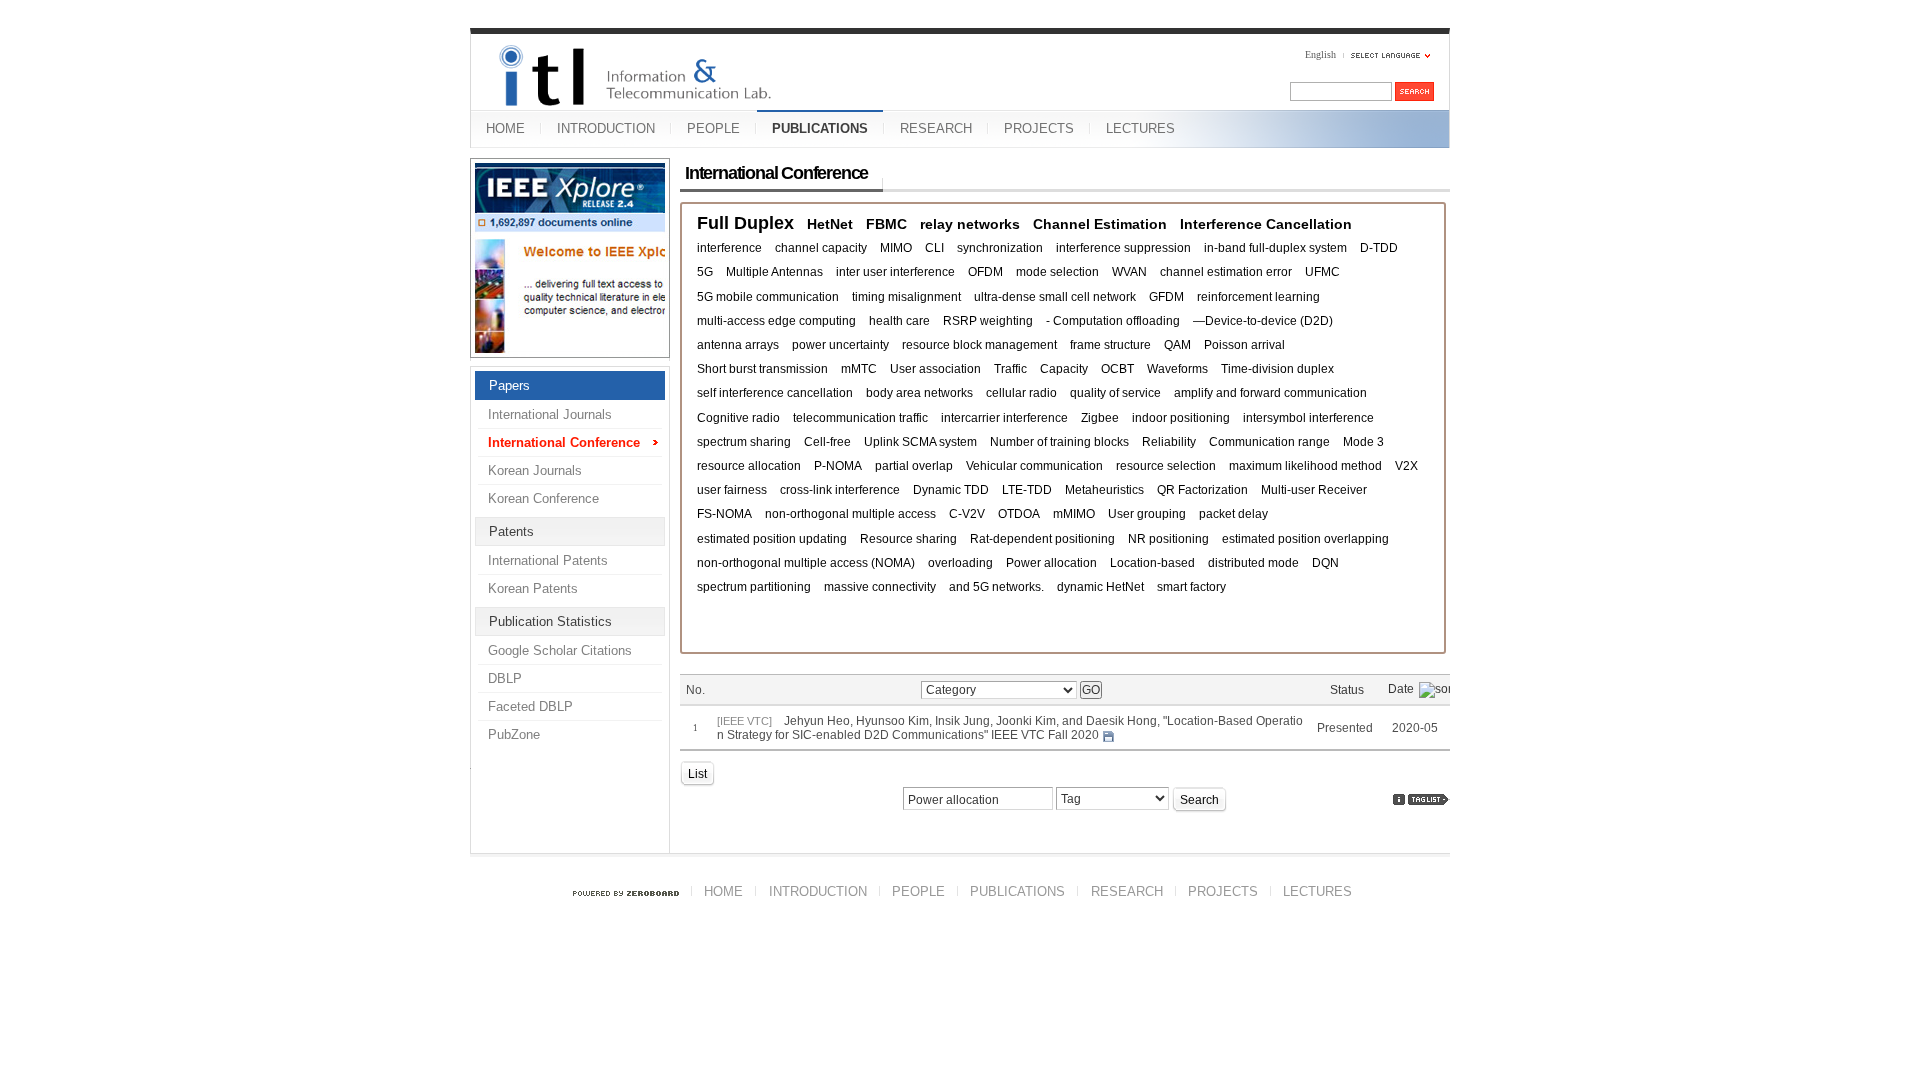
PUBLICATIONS (820, 128)
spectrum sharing (744, 442)
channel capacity (821, 248)
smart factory (1191, 587)
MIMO (896, 248)
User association (935, 369)
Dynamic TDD (951, 490)
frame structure (1110, 345)
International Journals (550, 414)
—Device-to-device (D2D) (1263, 321)
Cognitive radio (738, 418)
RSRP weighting (988, 321)
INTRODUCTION (606, 128)
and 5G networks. (996, 587)
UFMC (1322, 272)
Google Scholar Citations (560, 650)
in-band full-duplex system (1275, 248)
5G (705, 272)
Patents (511, 531)
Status (1347, 690)
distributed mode (1253, 563)
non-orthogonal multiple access (850, 514)
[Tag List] (1429, 799)
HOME (505, 128)
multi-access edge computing (776, 321)
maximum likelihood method (1305, 466)
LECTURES (1140, 128)
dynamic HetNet (1100, 587)
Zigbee (1100, 418)
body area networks (919, 393)
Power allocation (1051, 563)
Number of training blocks (1059, 442)
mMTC (859, 369)
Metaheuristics (1104, 490)
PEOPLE (713, 128)
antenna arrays (738, 345)
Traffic (1010, 369)
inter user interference (895, 272)
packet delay (1233, 514)
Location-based (1152, 563)
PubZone (514, 734)
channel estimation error (1226, 272)
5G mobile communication (768, 297)
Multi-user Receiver (1314, 490)
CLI (934, 248)
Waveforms (1177, 369)
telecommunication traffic (860, 418)
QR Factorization (1202, 490)
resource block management (979, 345)
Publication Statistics (550, 621)
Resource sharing (908, 539)
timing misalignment (906, 297)
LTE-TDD (1027, 490)
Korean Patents (533, 588)
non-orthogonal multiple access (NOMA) (806, 563)
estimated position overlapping (1305, 539)
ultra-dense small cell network (1055, 297)
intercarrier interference (1004, 418)
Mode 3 (1363, 442)
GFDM (1166, 297)
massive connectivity (880, 587)
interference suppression (1123, 248)
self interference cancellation (775, 393)
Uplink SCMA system (920, 442)
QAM (1177, 345)
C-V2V (967, 514)
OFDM (985, 272)
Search (1199, 800)
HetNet (830, 224)
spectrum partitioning (754, 587)
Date (1401, 689)
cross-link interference (840, 490)
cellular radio (1021, 393)
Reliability (1169, 442)
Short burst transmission (762, 369)
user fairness (732, 490)
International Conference (564, 442)
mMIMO (1074, 514)
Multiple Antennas (774, 272)
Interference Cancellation (1266, 224)
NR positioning (1168, 539)
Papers (509, 385)
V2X (1406, 466)
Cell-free (827, 442)
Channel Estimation (1100, 224)
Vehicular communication (1034, 466)
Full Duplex (745, 223)
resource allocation (749, 466)
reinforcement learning (1258, 297)
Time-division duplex (1277, 369)
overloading (960, 563)
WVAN (1129, 272)
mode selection (1057, 272)
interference (729, 248)
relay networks (970, 224)
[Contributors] (1399, 799)
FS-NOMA (724, 514)
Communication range (1269, 442)
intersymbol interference (1308, 418)
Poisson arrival (1244, 345)
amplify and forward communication (1270, 393)
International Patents (548, 560)
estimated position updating (772, 539)
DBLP (505, 678)
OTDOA (1019, 514)
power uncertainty (840, 345)
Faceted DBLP (530, 706)
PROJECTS (1039, 128)
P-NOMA (838, 466)
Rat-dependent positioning (1042, 539)
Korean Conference (543, 498)
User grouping (1147, 514)
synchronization (1000, 248)
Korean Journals (535, 470)
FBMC (886, 224)
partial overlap (914, 466)
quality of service (1115, 393)
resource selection (1166, 466)
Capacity (1064, 369)
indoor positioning (1181, 418)
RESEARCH (936, 128)
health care (899, 321)
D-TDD (1379, 248)
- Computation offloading (1113, 321)
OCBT (1117, 369)
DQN (1325, 563)
